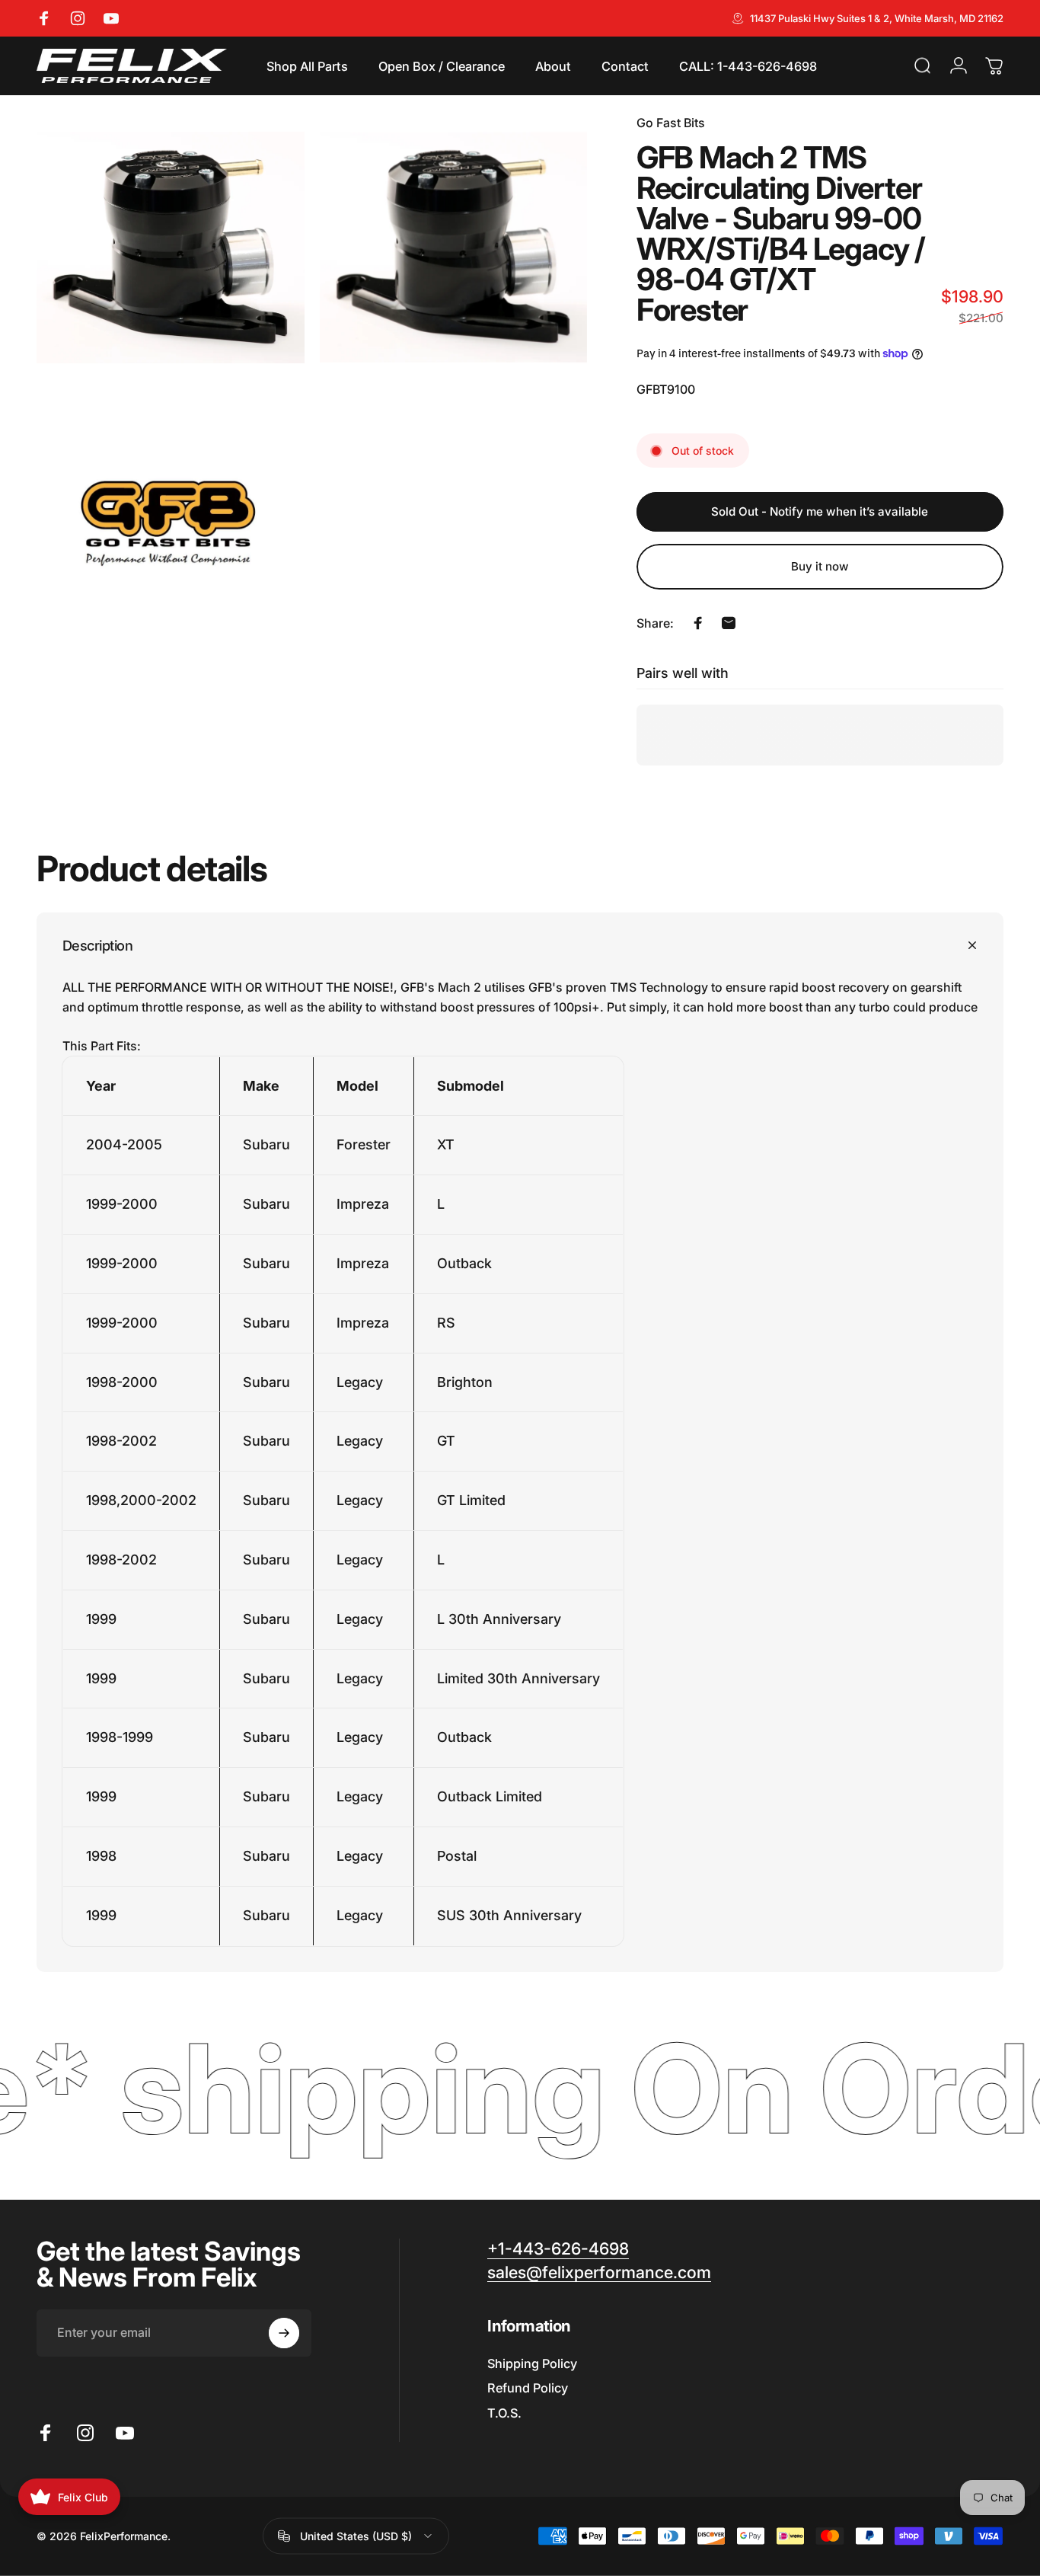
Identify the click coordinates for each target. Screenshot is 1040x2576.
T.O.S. (504, 2413)
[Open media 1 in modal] (171, 248)
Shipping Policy (532, 2363)
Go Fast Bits (671, 123)
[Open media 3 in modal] (171, 531)
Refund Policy (528, 2388)
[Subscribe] (284, 2333)
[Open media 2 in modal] (454, 248)
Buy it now (820, 566)
